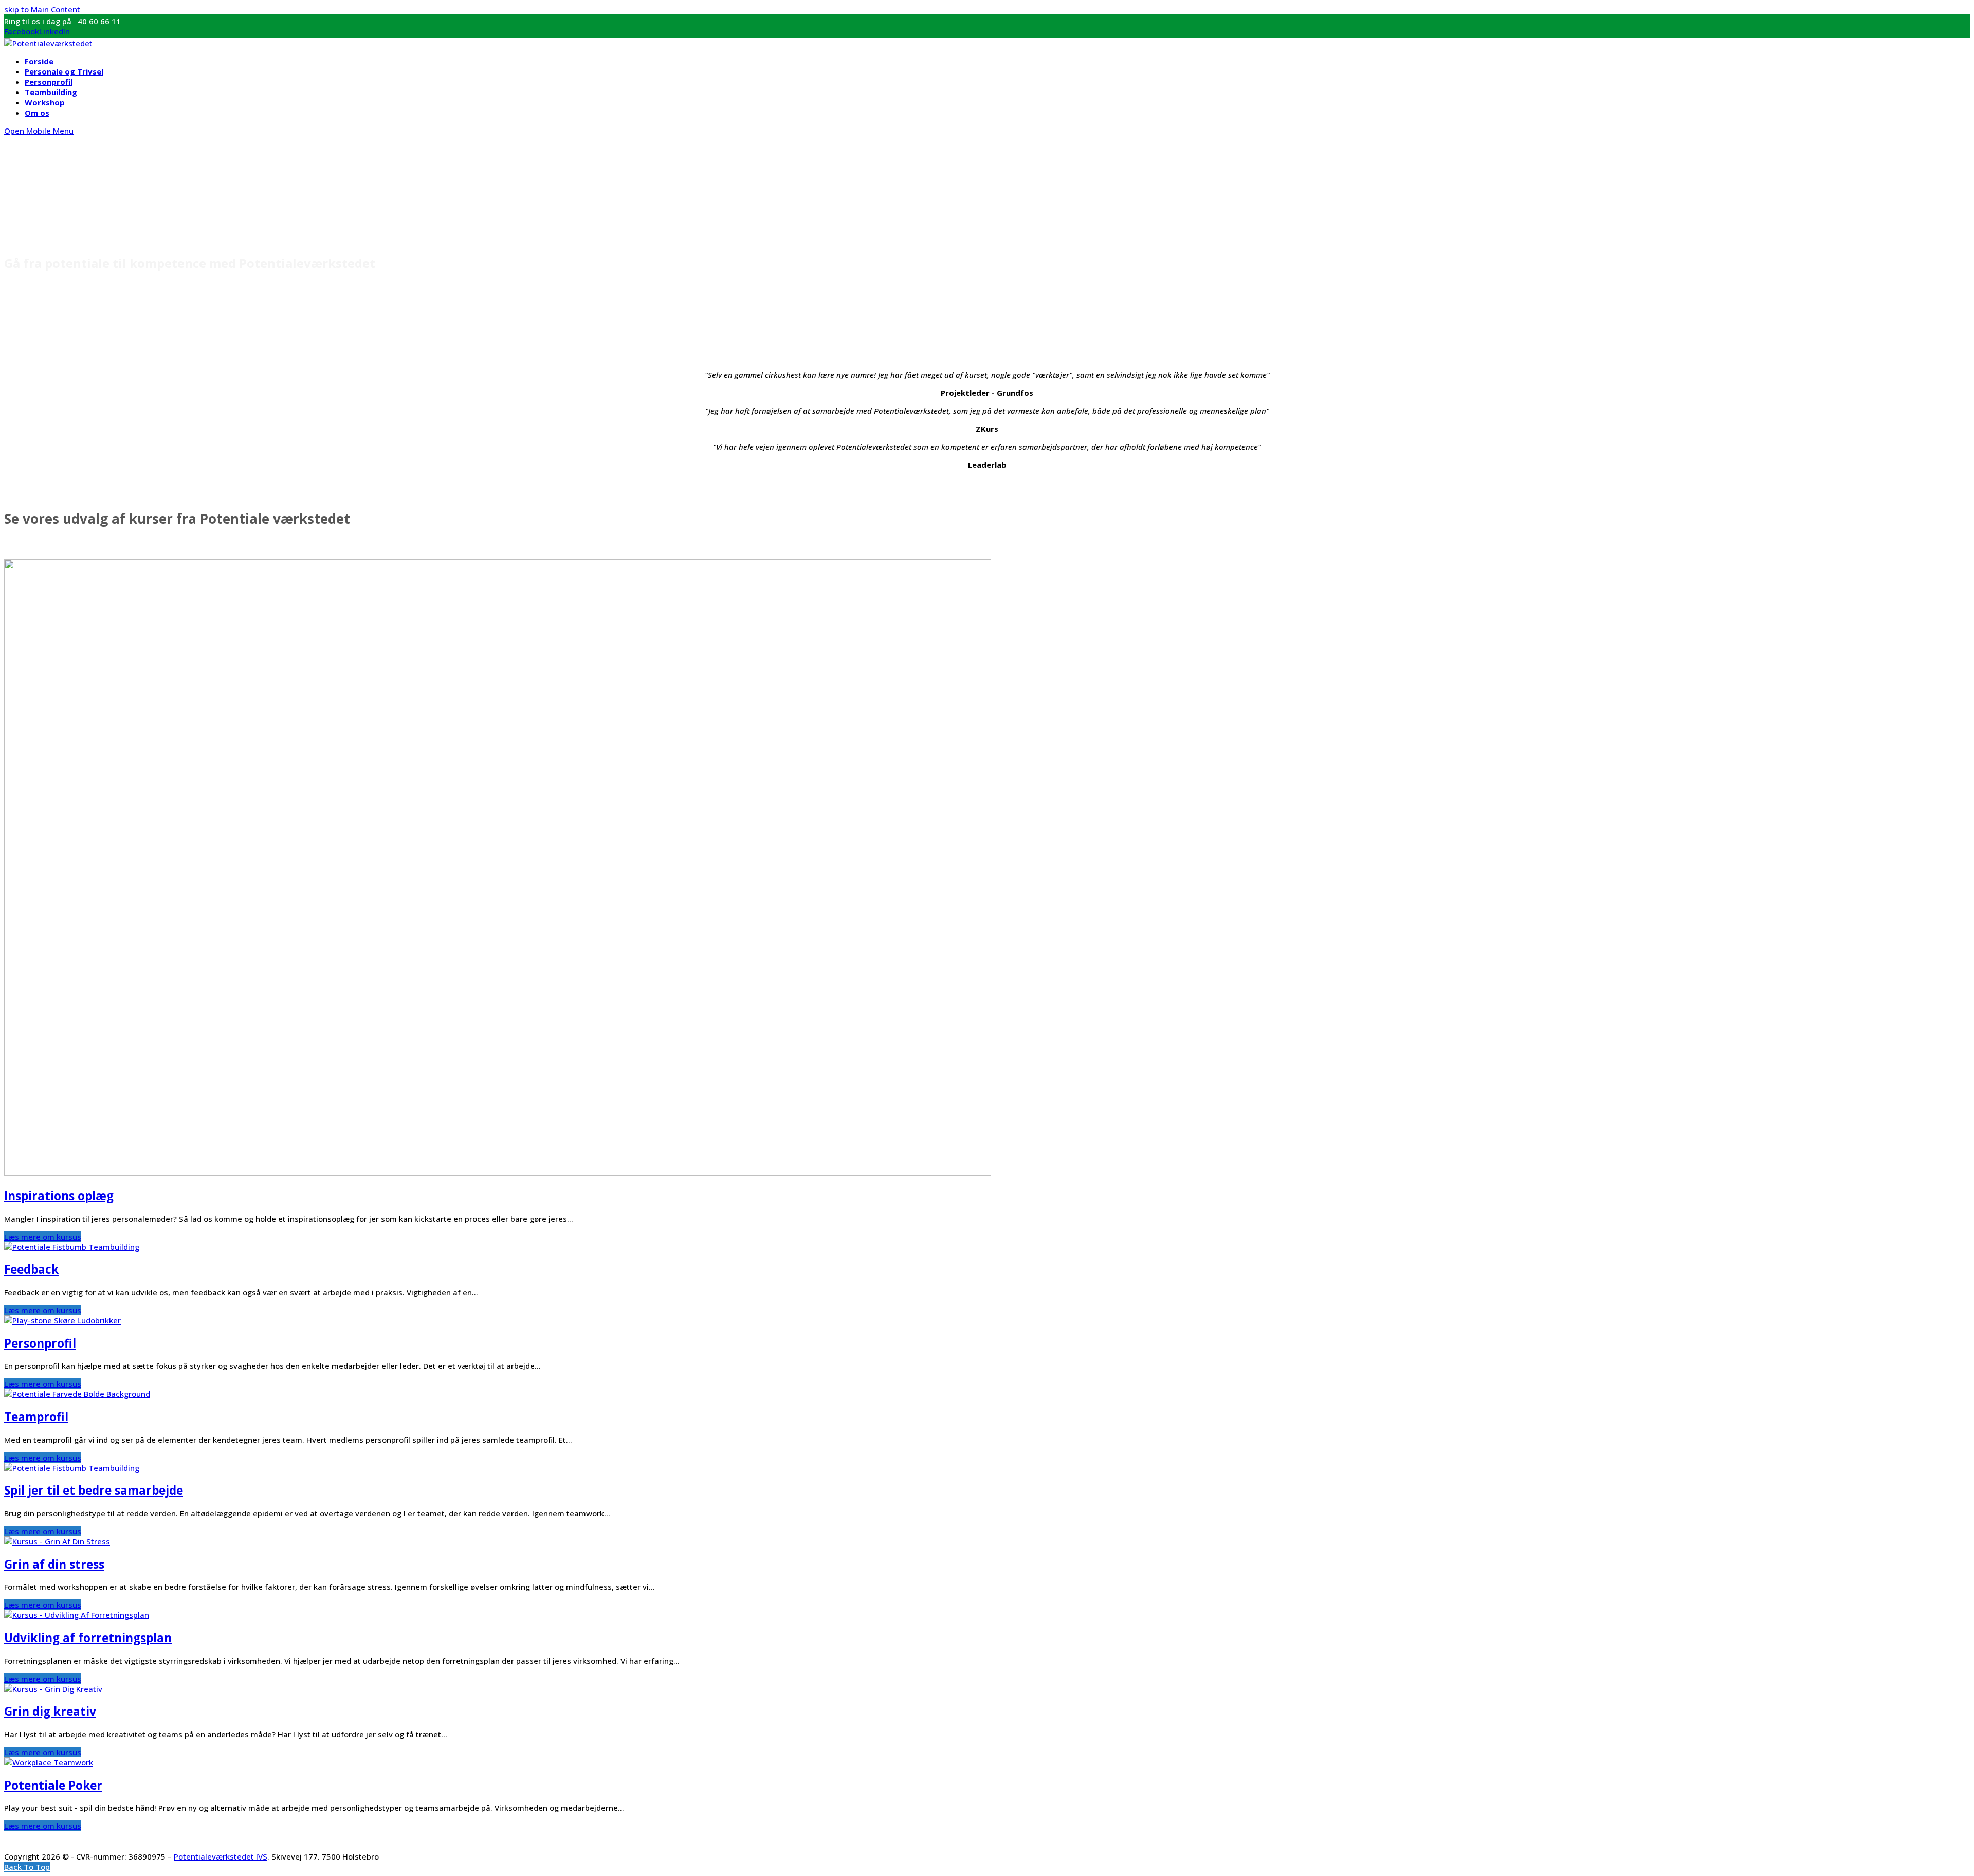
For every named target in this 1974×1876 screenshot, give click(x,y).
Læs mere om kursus (43, 1237)
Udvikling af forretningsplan (88, 1638)
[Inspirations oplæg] (498, 1173)
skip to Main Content (42, 9)
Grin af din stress (54, 1564)
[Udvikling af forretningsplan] (77, 1615)
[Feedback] (72, 1247)
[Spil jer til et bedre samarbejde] (72, 1468)
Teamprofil (36, 1417)
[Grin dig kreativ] (53, 1689)
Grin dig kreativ (50, 1711)
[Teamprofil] (77, 1394)
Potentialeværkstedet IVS (221, 1856)
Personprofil (40, 1343)
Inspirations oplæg (59, 1196)
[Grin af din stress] (57, 1541)
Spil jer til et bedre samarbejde (94, 1490)
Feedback (31, 1269)
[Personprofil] (62, 1320)
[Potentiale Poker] (49, 1762)
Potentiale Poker (53, 1785)
